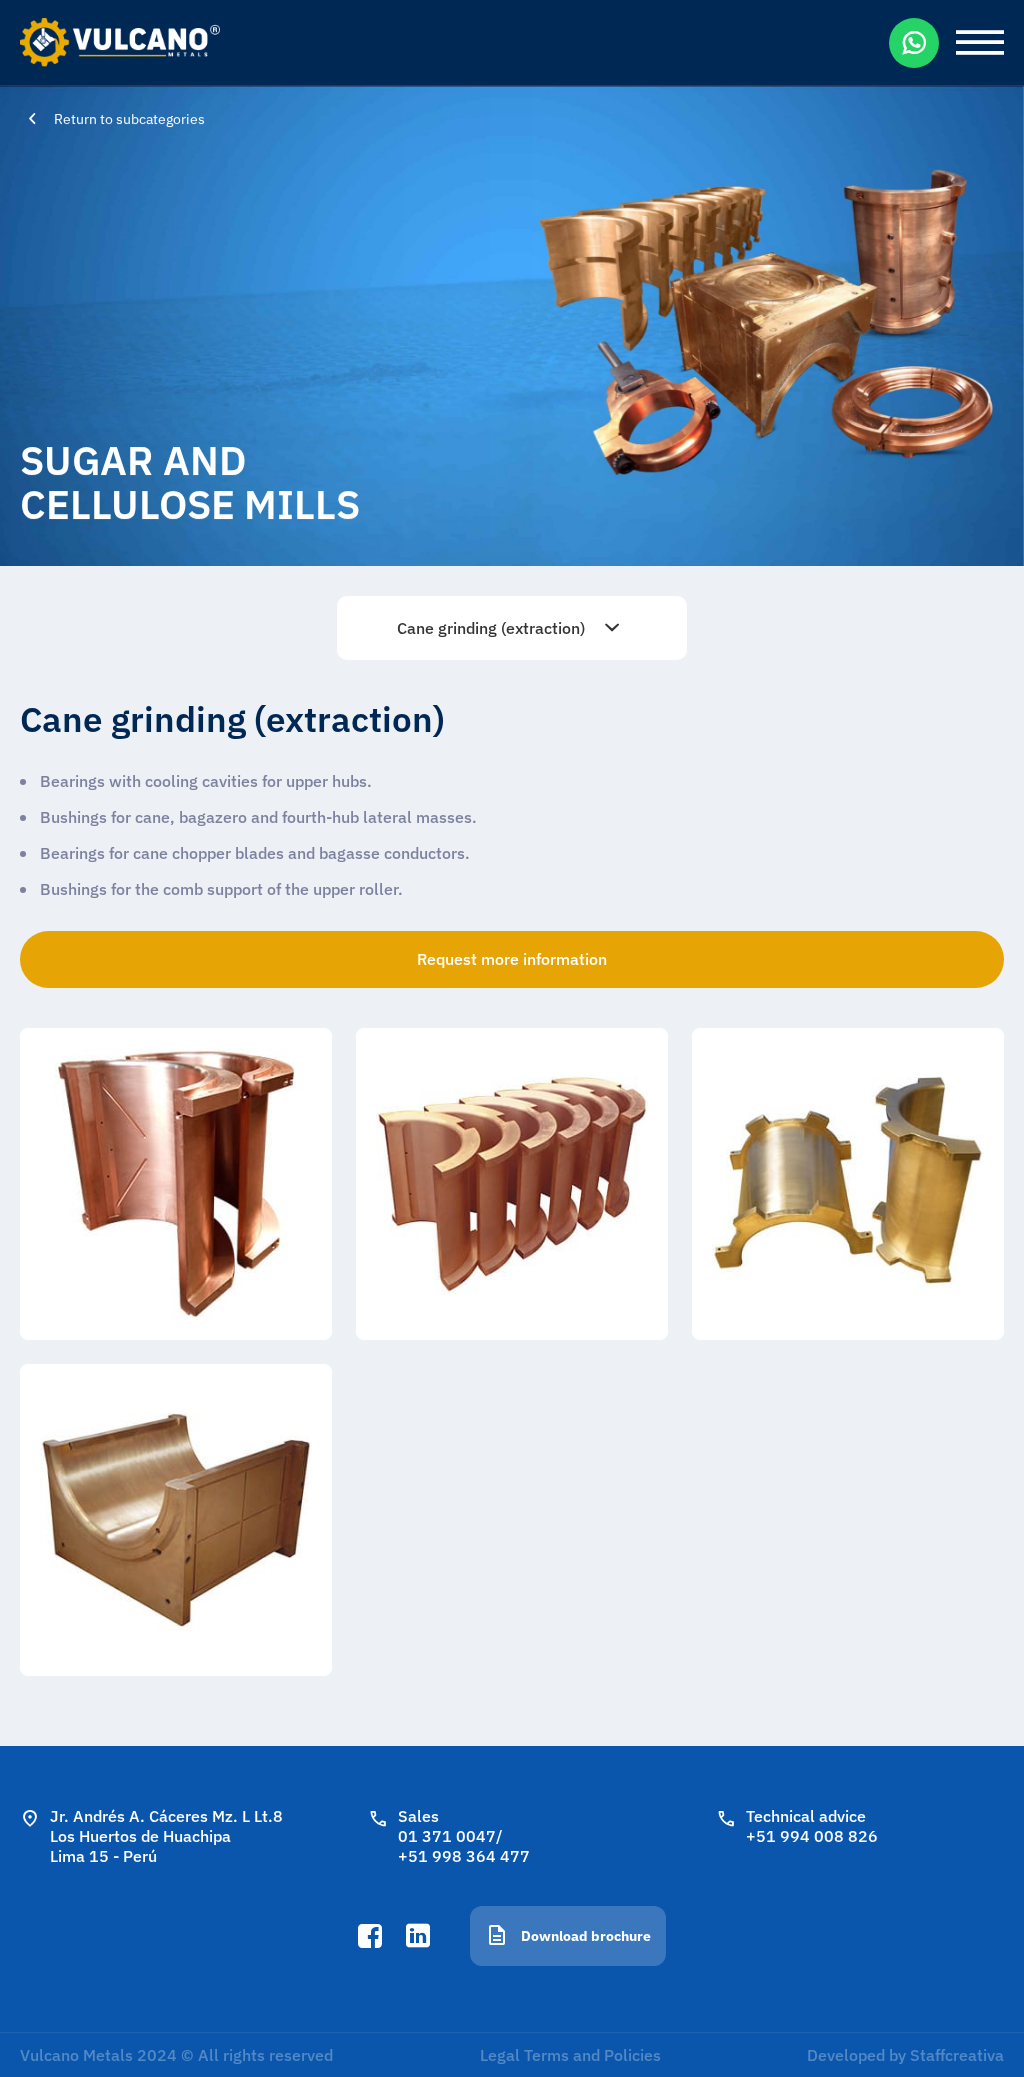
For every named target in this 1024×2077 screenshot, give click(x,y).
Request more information (512, 959)
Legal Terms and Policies (570, 2055)
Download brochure (586, 1936)
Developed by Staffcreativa (905, 2055)
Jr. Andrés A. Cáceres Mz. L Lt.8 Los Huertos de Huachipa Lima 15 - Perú (166, 1836)
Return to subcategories (129, 119)
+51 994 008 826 (812, 1836)
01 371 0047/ (450, 1836)
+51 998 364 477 (464, 1856)
